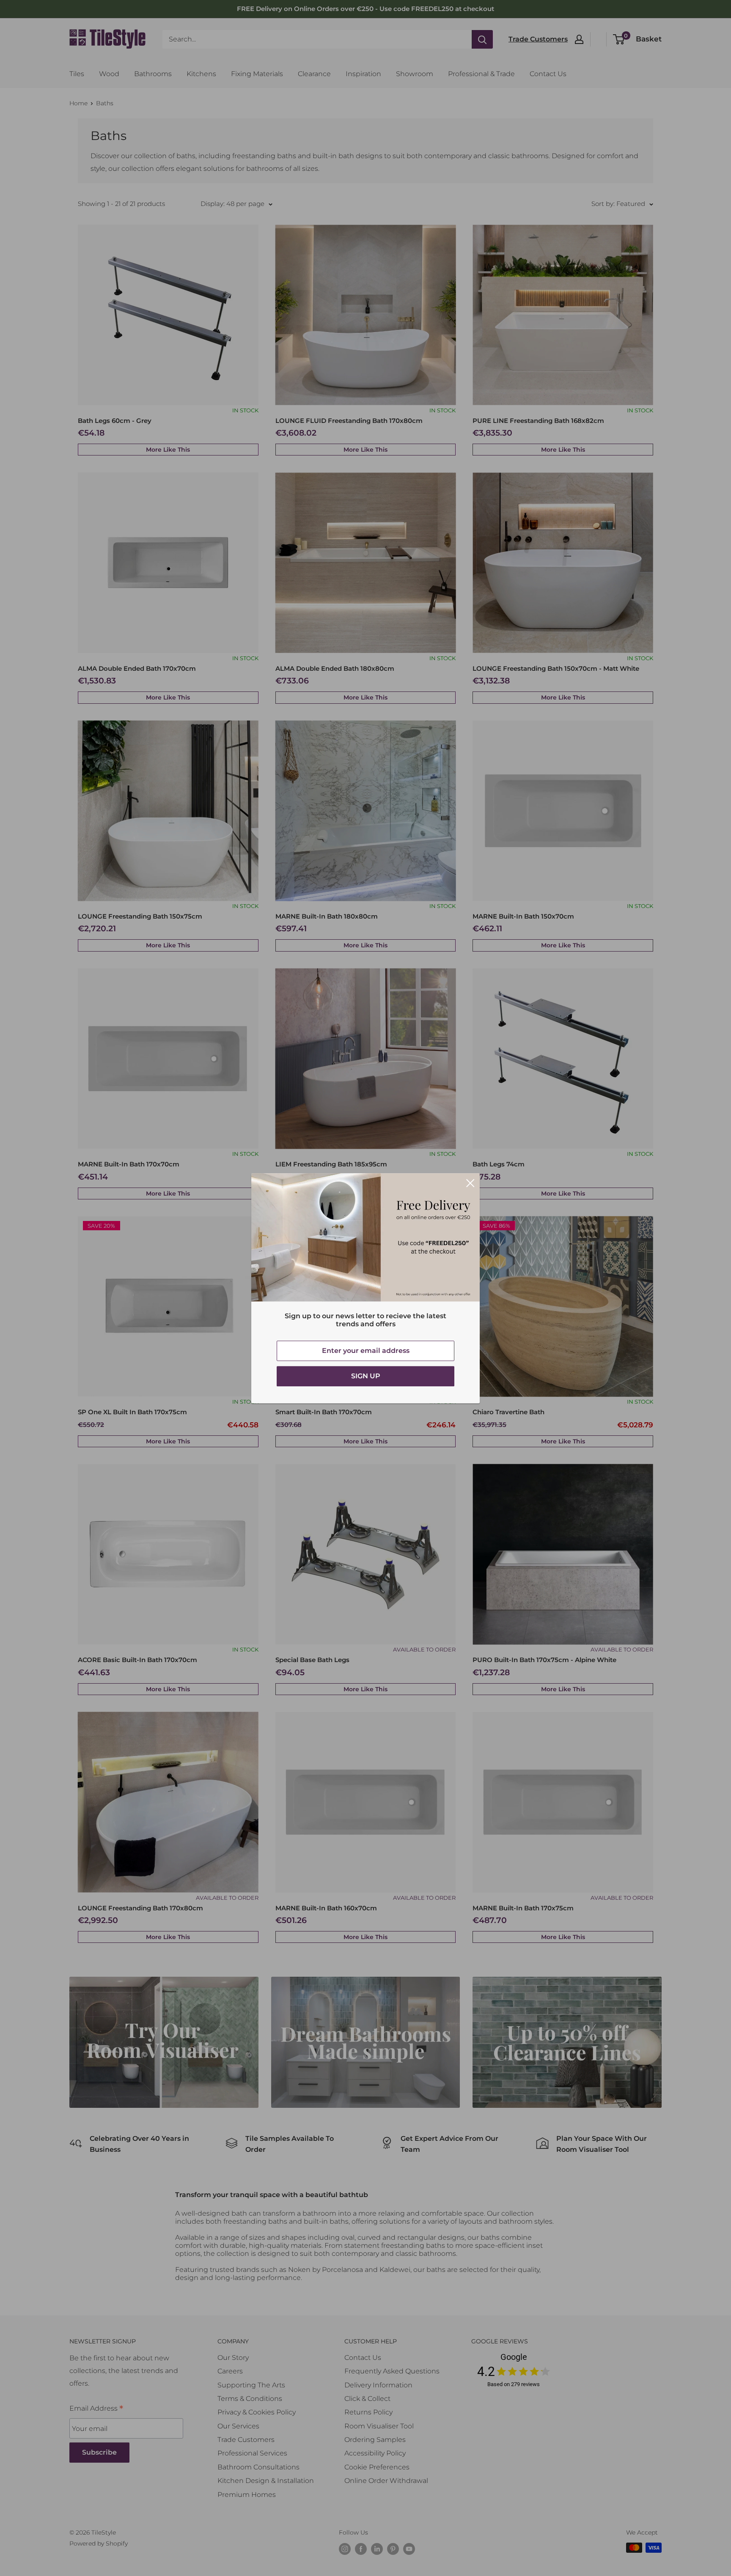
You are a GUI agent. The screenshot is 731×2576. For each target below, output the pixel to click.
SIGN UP (366, 1376)
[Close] (470, 1183)
